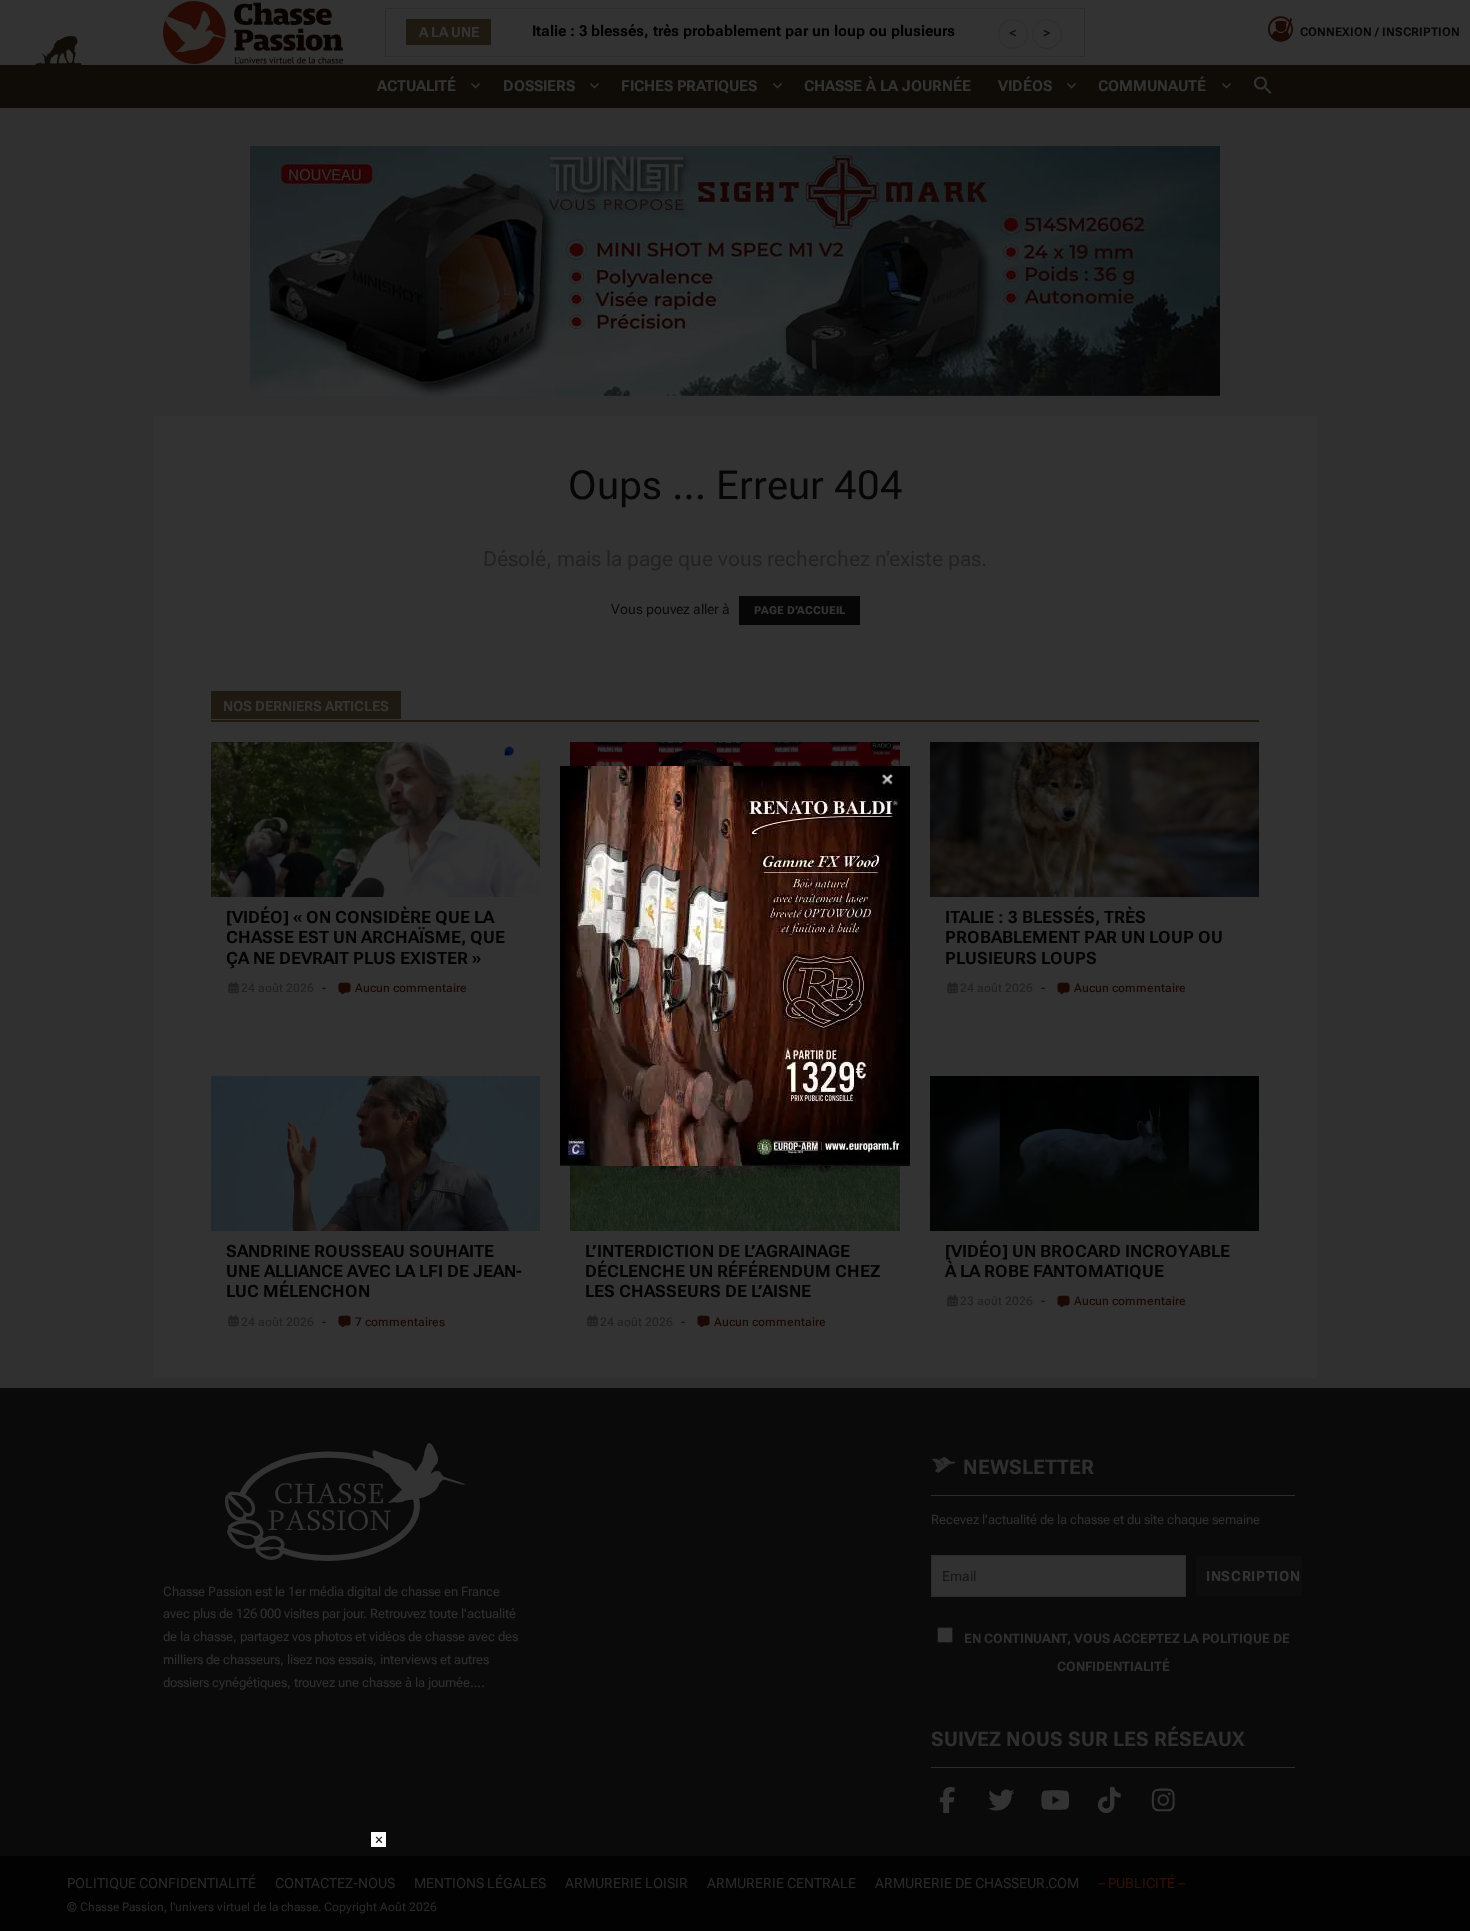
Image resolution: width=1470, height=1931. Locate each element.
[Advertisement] (735, 1877)
